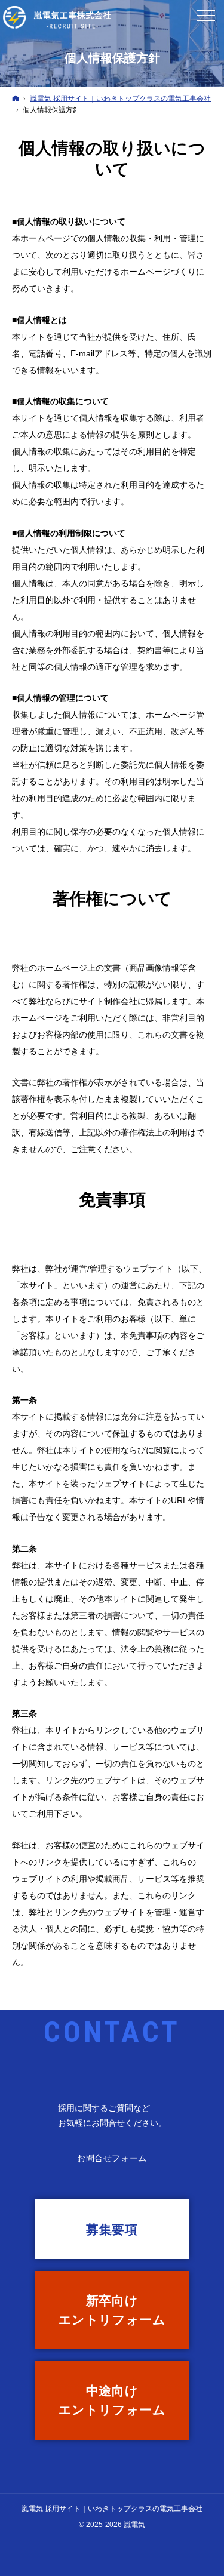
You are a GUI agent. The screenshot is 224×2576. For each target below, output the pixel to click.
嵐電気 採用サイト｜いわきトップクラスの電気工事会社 (112, 2509)
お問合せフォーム (112, 2158)
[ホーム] (16, 98)
